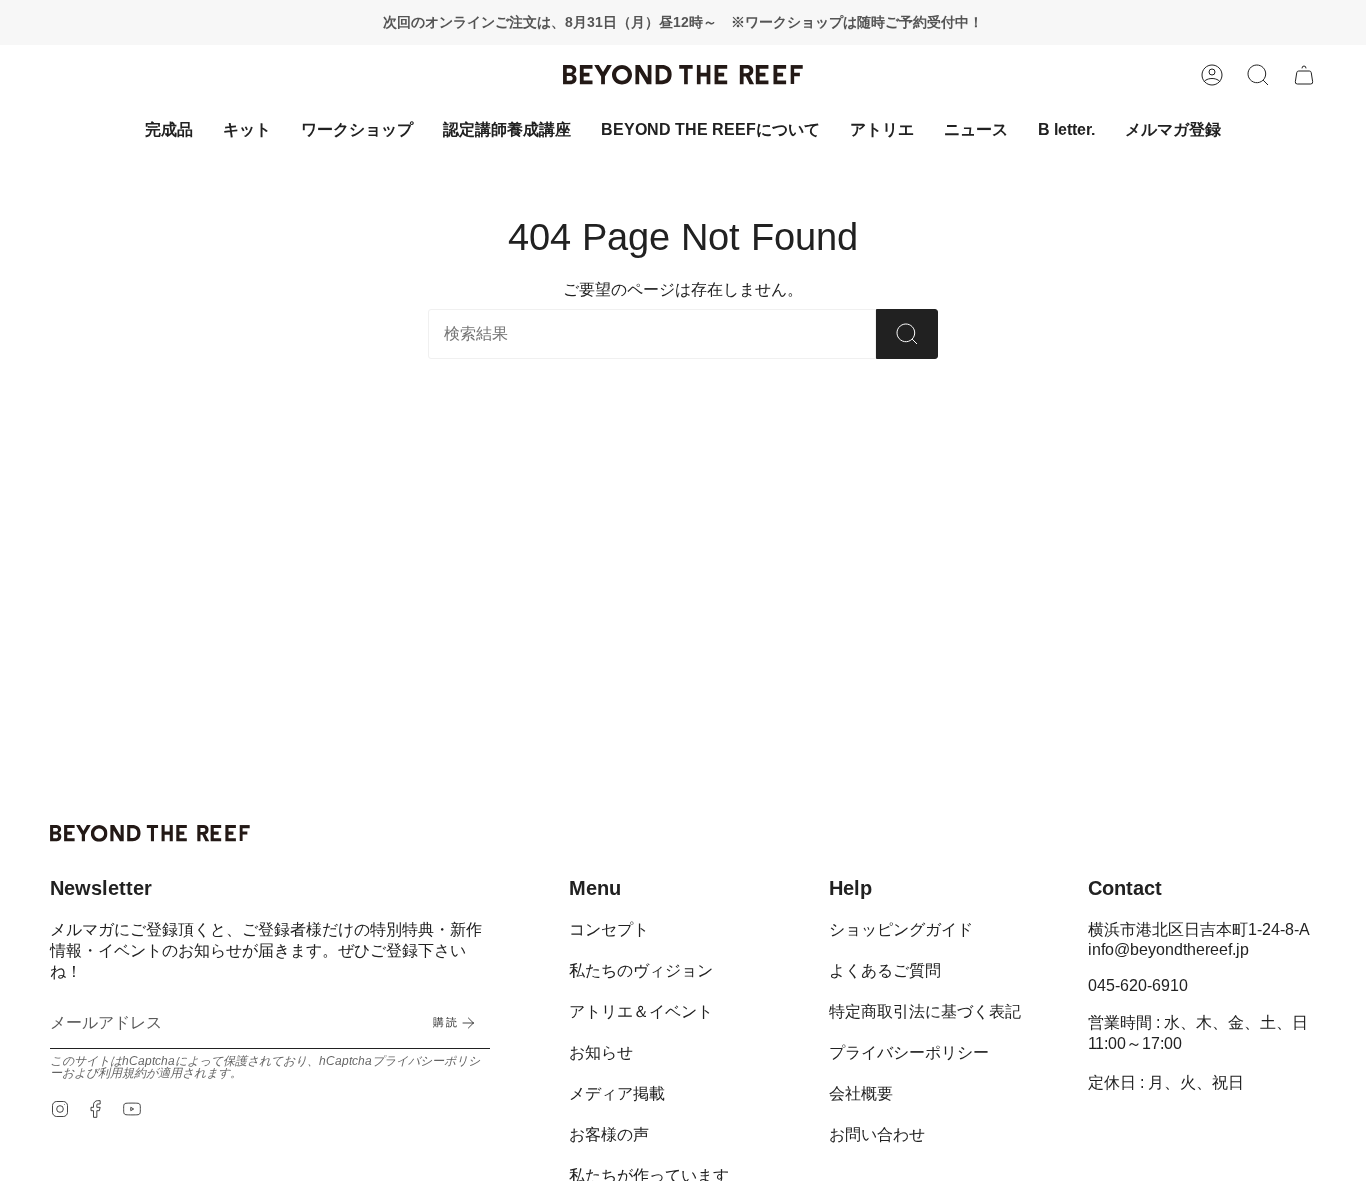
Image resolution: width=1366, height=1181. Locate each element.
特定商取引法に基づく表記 (925, 1011)
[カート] (1304, 75)
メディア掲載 (617, 1093)
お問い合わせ (877, 1134)
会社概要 (861, 1093)
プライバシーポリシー (909, 1052)
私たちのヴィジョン (641, 970)
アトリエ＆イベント (641, 1011)
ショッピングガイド (901, 929)
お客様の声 (609, 1134)
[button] (1258, 75)
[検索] (907, 334)
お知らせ (601, 1052)
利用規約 (122, 1073)
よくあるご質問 (885, 970)
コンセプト (609, 929)
